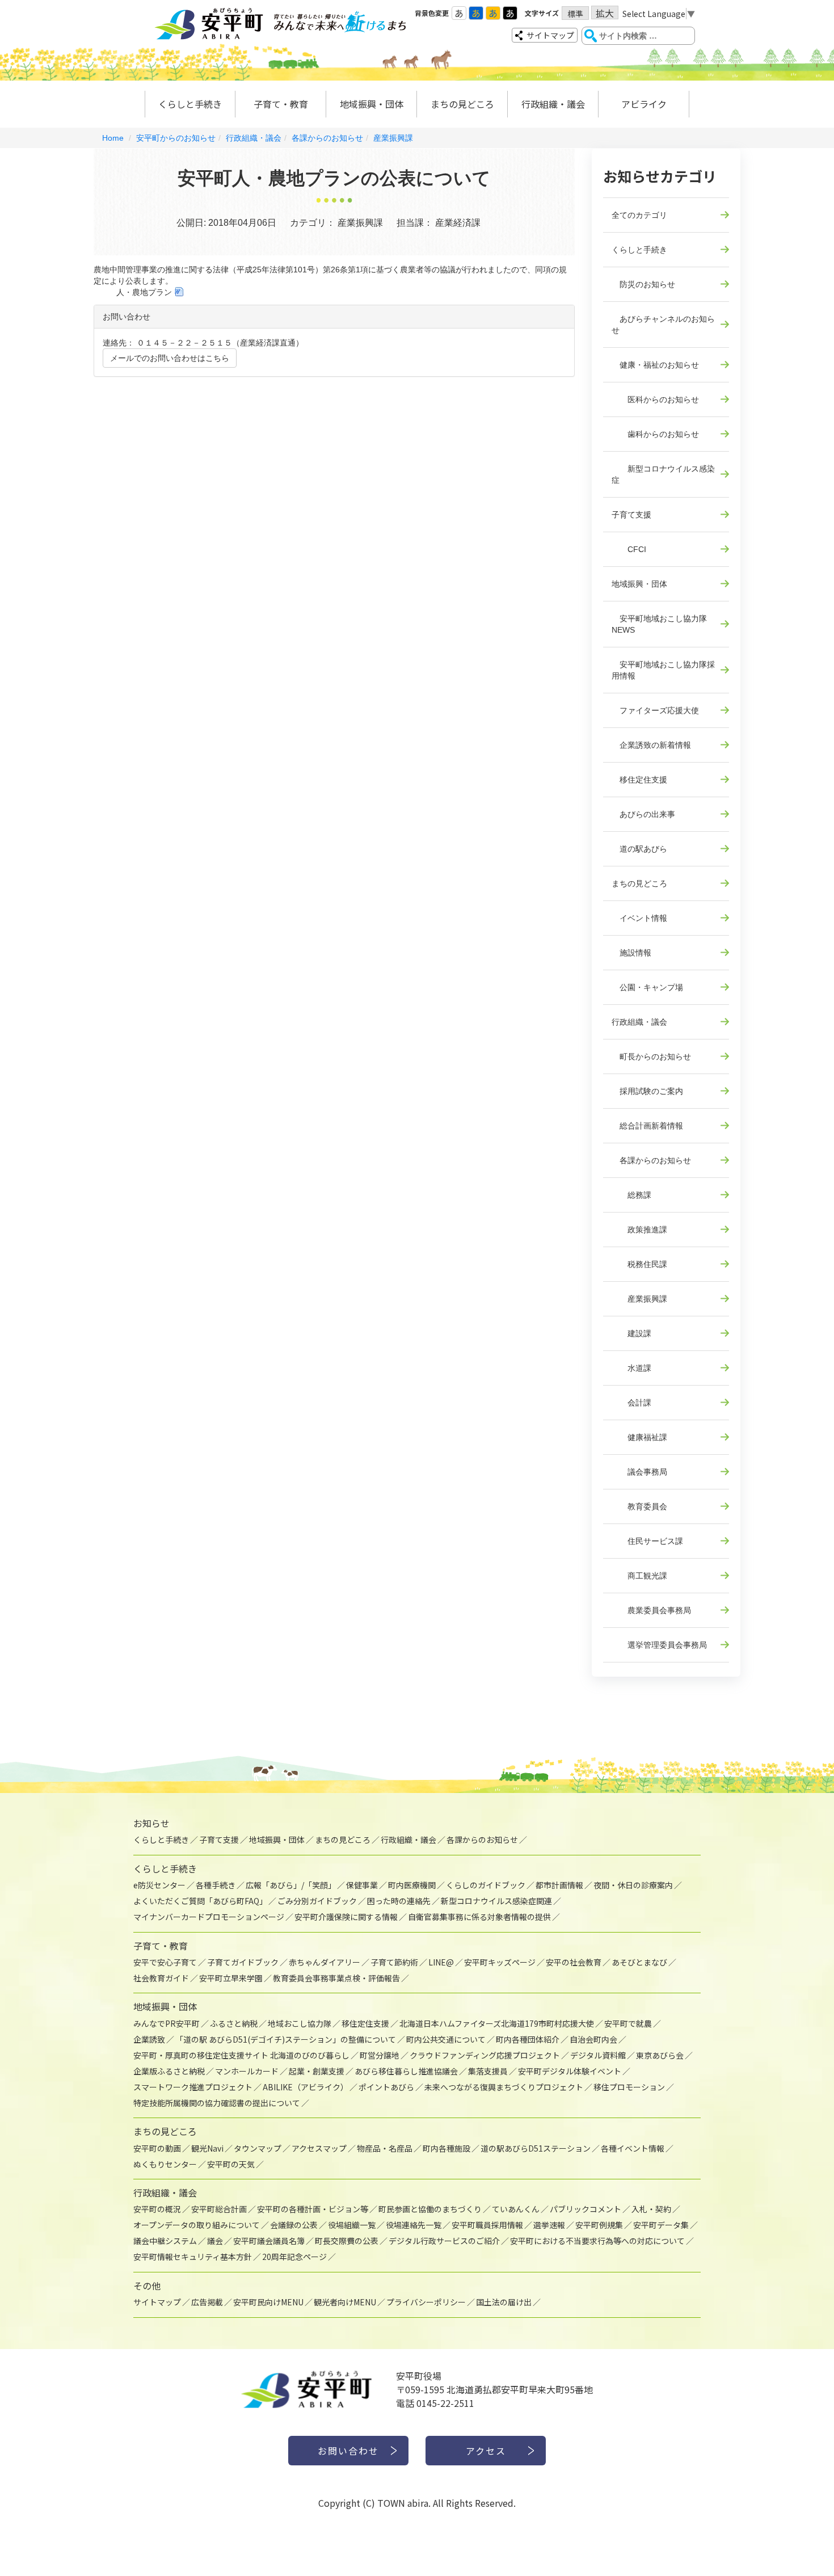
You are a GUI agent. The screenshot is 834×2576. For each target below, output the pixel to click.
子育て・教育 (281, 104)
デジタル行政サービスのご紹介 (444, 2241)
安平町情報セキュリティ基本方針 (193, 2257)
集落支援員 (488, 2071)
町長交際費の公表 (347, 2241)
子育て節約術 (394, 1962)
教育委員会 (639, 1506)
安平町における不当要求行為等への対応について (597, 2241)
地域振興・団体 (372, 104)
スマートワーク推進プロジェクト (193, 2087)
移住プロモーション (629, 2087)
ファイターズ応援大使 (655, 710)
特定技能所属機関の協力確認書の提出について (217, 2103)
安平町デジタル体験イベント (570, 2071)
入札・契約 (651, 2209)
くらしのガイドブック (486, 1885)
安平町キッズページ (500, 1962)
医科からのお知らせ (655, 399)
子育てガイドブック (243, 1962)
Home (113, 138)
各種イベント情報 (633, 2148)
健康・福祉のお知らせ (655, 365)
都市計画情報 (559, 1885)
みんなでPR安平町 (167, 2023)
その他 (147, 2285)
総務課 (631, 1195)
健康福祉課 (639, 1437)
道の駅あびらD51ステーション (536, 2148)
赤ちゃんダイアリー (325, 1962)
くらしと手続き (190, 104)
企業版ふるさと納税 (169, 2071)
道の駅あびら (639, 849)
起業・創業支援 (317, 2071)
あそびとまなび (639, 1962)
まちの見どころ (462, 104)
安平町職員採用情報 (487, 2225)
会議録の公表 (294, 2225)
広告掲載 (207, 2302)
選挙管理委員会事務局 (659, 1645)
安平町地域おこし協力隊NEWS (659, 624)
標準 (575, 14)
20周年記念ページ (294, 2257)
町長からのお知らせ (651, 1057)
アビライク (644, 104)
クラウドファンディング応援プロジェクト (485, 2055)
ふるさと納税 (234, 2023)
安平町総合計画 (219, 2209)
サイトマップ (550, 35)
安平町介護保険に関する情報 (346, 1917)
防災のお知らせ (643, 284)
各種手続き (216, 1885)
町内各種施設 (447, 2148)
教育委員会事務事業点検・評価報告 (336, 1978)
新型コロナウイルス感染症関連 (496, 1901)
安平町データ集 (661, 2225)
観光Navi (207, 2148)
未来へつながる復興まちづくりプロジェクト (504, 2087)
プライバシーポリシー (426, 2302)
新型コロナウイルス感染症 (663, 474)
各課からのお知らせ (327, 138)
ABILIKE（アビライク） (306, 2087)
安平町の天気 (231, 2164)
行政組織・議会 (553, 104)
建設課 (631, 1333)
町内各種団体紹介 (528, 2039)
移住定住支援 (639, 780)
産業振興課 (393, 138)
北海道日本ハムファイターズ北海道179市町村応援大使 (497, 2023)
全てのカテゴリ (639, 215)
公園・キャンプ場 (647, 987)
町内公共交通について (446, 2039)
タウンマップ (258, 2148)
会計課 (631, 1403)
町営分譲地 (380, 2055)
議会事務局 (639, 1472)
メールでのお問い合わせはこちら (170, 358)
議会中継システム (165, 2241)
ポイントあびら (386, 2087)
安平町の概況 (157, 2209)
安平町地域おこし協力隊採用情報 (663, 670)
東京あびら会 (660, 2055)
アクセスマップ (319, 2148)
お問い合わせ (348, 2451)
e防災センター (159, 1885)
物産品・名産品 (385, 2148)
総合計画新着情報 (647, 1126)
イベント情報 (639, 918)
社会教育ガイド (161, 1978)
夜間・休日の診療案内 (633, 1885)
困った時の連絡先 (399, 1901)
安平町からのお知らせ (176, 138)
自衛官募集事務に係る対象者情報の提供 (479, 1917)
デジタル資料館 (598, 2055)
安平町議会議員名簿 (269, 2241)
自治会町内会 (593, 2039)
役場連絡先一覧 (414, 2225)
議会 (215, 2241)
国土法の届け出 (504, 2302)
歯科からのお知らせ (655, 434)
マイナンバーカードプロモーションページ (209, 1917)
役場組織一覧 (352, 2225)
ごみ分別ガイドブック (317, 1901)
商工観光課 (639, 1576)
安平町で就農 (628, 2023)
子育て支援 (631, 515)
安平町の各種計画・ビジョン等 (313, 2209)
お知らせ (151, 1823)
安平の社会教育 (574, 1962)
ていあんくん (516, 2209)
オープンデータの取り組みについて (197, 2225)
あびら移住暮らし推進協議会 (406, 2071)
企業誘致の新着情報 (651, 745)
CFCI (629, 549)
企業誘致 (149, 2039)
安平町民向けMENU (268, 2302)
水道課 (631, 1368)
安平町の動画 (157, 2148)
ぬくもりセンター (165, 2164)
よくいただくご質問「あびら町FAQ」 (200, 1901)
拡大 (605, 13)
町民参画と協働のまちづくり (430, 2209)
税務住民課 (639, 1264)
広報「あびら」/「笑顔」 (291, 1885)
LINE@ (441, 1962)
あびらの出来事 (643, 814)
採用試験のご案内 (647, 1091)
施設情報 (631, 953)
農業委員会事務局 (651, 1610)
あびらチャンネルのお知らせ (663, 325)
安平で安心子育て (165, 1962)
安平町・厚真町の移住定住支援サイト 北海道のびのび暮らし (241, 2055)
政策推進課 (639, 1230)
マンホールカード (247, 2071)
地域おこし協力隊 (300, 2023)
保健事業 (362, 1885)
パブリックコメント (586, 2209)
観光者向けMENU (345, 2302)
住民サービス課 (647, 1541)
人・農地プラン (144, 292)
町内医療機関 (412, 1885)
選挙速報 (549, 2225)
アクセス (486, 2451)
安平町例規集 (599, 2225)
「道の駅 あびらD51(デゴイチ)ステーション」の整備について (286, 2039)
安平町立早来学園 (231, 1978)
